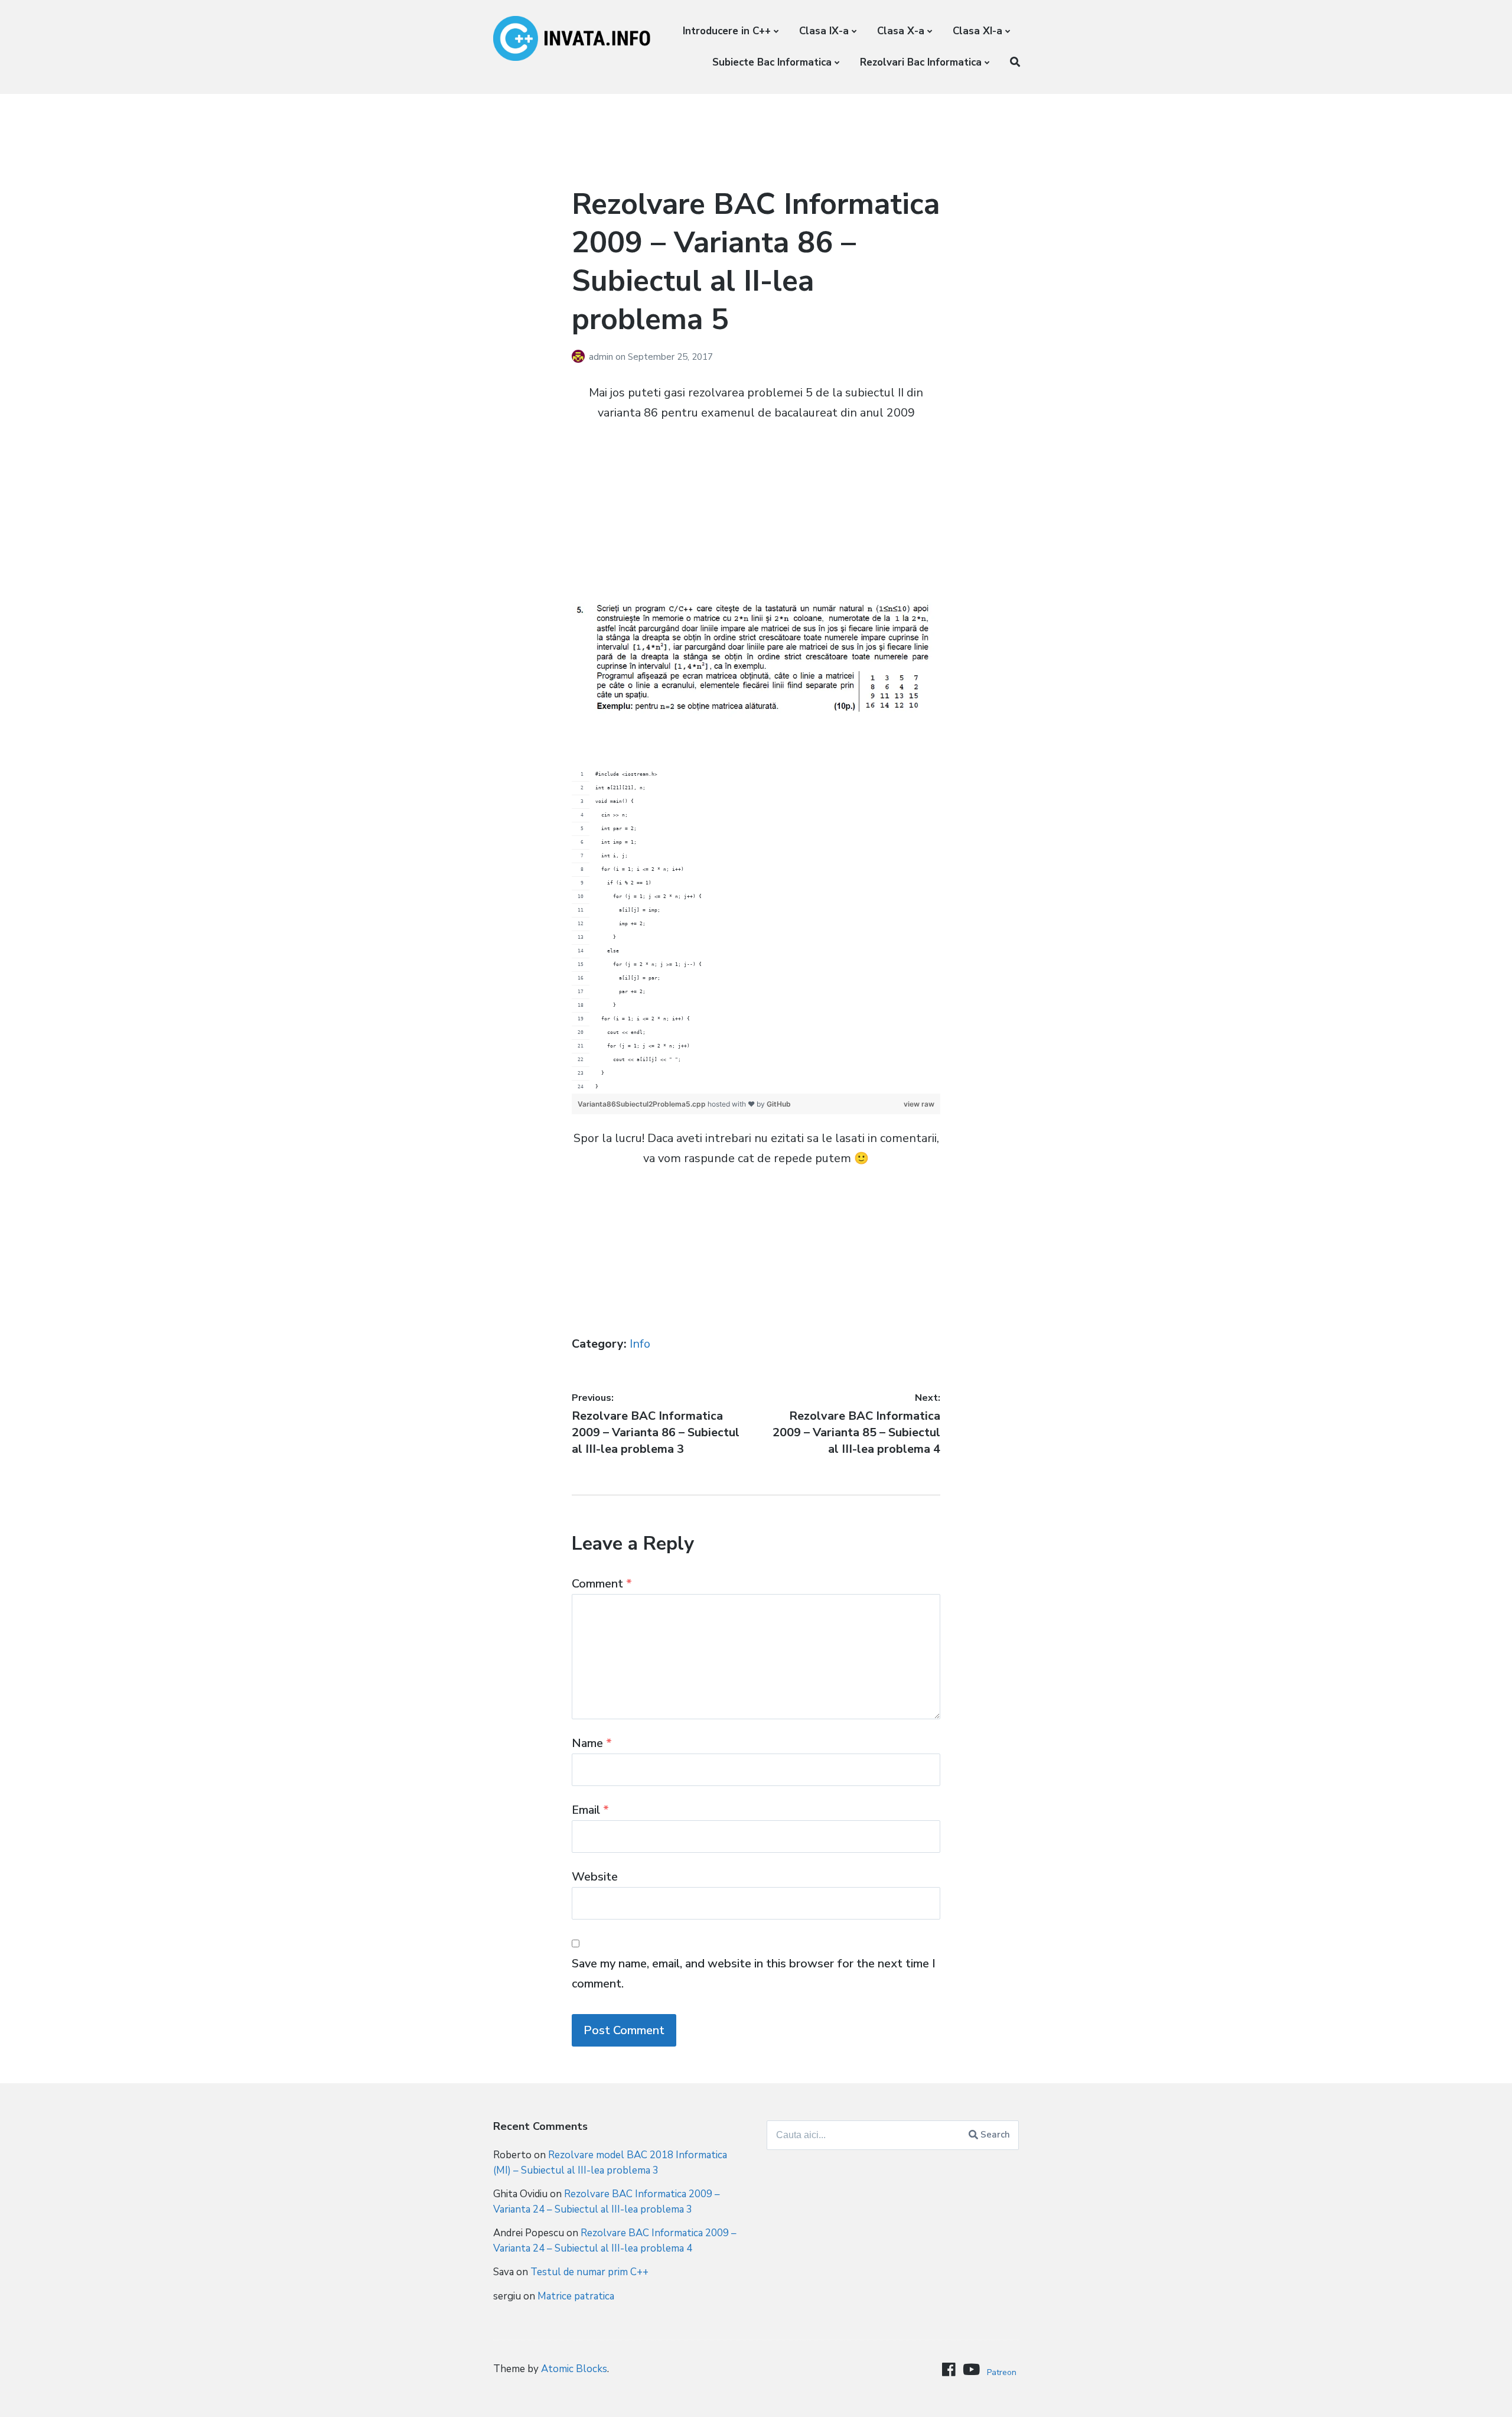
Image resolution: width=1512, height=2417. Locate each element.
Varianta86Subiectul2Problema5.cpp (643, 1104)
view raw (919, 1104)
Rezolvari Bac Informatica (921, 62)
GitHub (779, 1104)
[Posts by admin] (580, 357)
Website (595, 1877)
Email (590, 1810)
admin (602, 357)
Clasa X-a (901, 31)
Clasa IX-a (824, 31)
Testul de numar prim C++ (589, 2272)
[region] (756, 931)
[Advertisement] (756, 520)
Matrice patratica (576, 2296)
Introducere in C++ (727, 31)
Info (640, 1344)
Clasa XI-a (977, 31)
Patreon (1002, 2372)
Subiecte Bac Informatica (772, 62)
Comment (602, 1584)
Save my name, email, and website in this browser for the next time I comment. (754, 1974)
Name (592, 1743)
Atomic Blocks (574, 2369)
